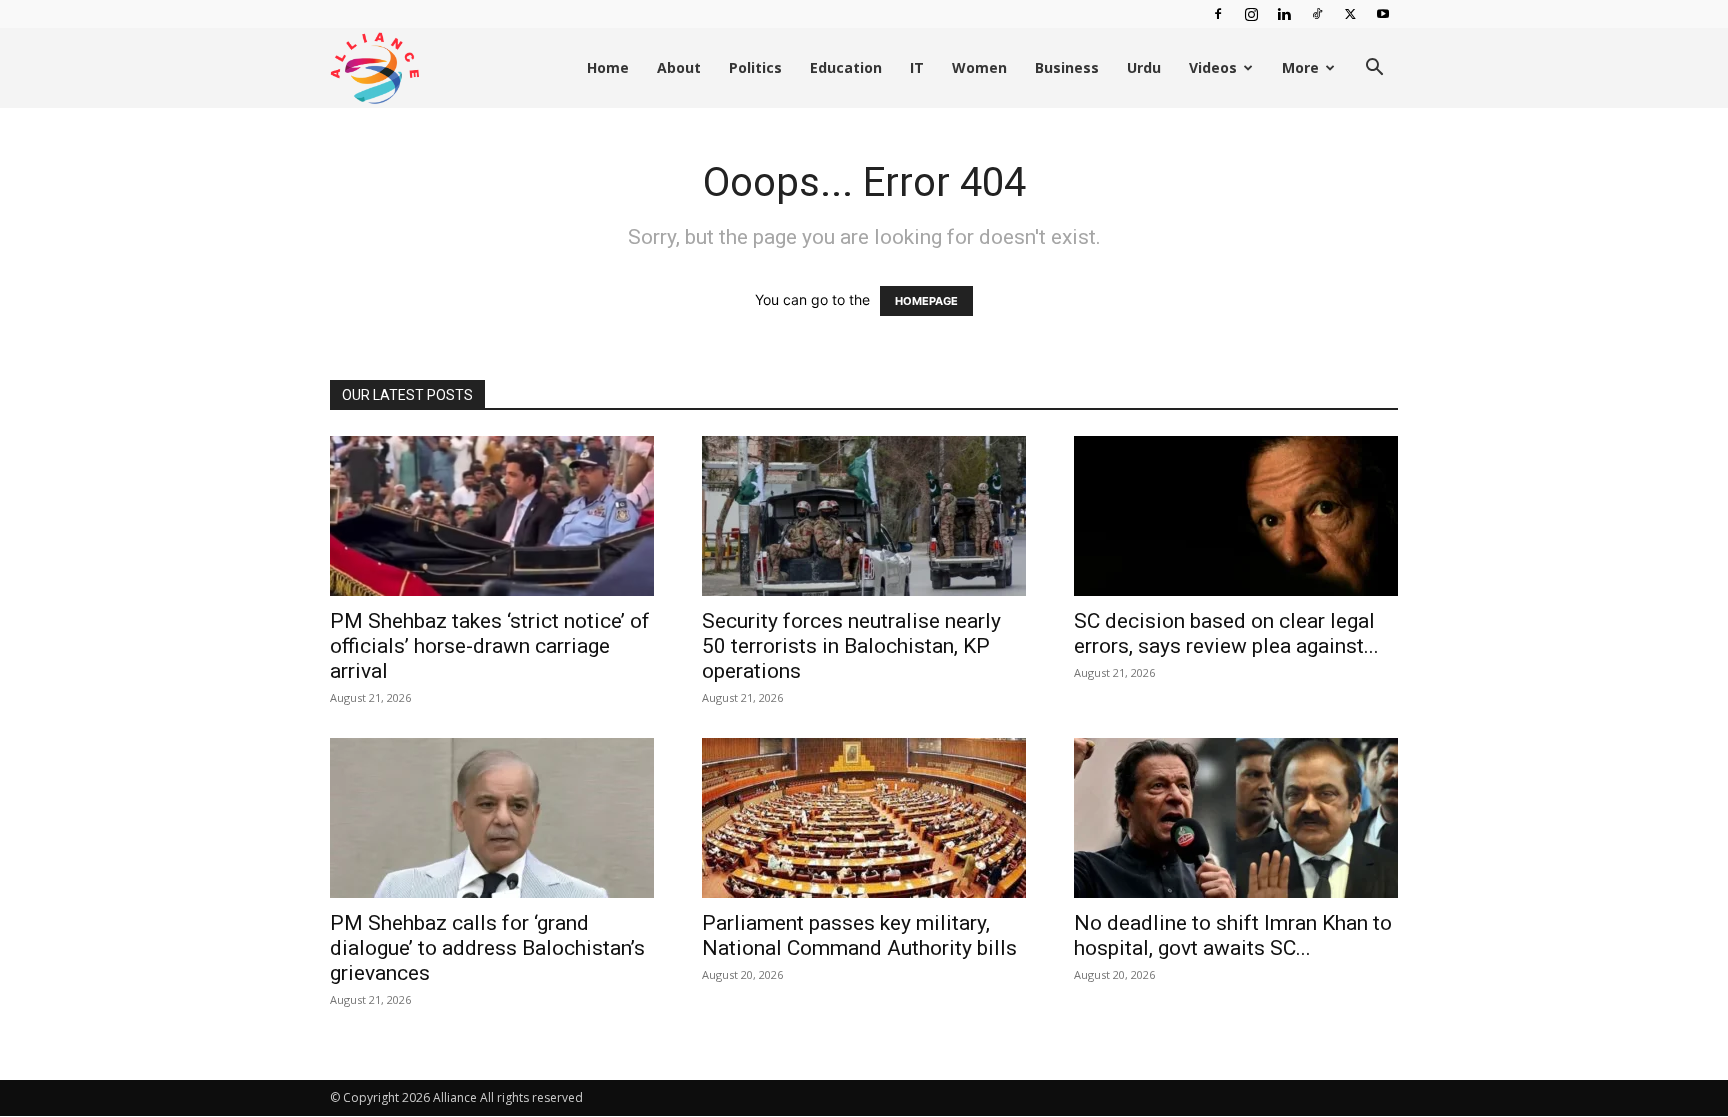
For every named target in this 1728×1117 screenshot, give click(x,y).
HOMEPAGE (926, 301)
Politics (755, 67)
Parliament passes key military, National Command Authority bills (859, 935)
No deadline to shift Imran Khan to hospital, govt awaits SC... (1233, 935)
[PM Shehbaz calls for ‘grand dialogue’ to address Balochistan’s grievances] (492, 818)
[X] (1350, 14)
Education (846, 67)
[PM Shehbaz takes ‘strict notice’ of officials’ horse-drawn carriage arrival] (492, 516)
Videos (1213, 67)
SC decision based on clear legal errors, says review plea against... (1226, 633)
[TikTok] (1317, 14)
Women (979, 67)
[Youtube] (1383, 14)
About (679, 67)
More (1300, 67)
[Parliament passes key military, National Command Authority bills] (864, 818)
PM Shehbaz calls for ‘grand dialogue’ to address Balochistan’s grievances (487, 948)
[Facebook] (1218, 14)
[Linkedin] (1284, 14)
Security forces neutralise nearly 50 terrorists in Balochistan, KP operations (851, 646)
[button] (1374, 69)
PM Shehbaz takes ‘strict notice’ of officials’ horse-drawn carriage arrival (490, 646)
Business (1067, 67)
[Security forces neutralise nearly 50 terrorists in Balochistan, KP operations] (864, 516)
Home (608, 67)
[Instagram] (1251, 14)
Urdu (1144, 67)
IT (917, 67)
